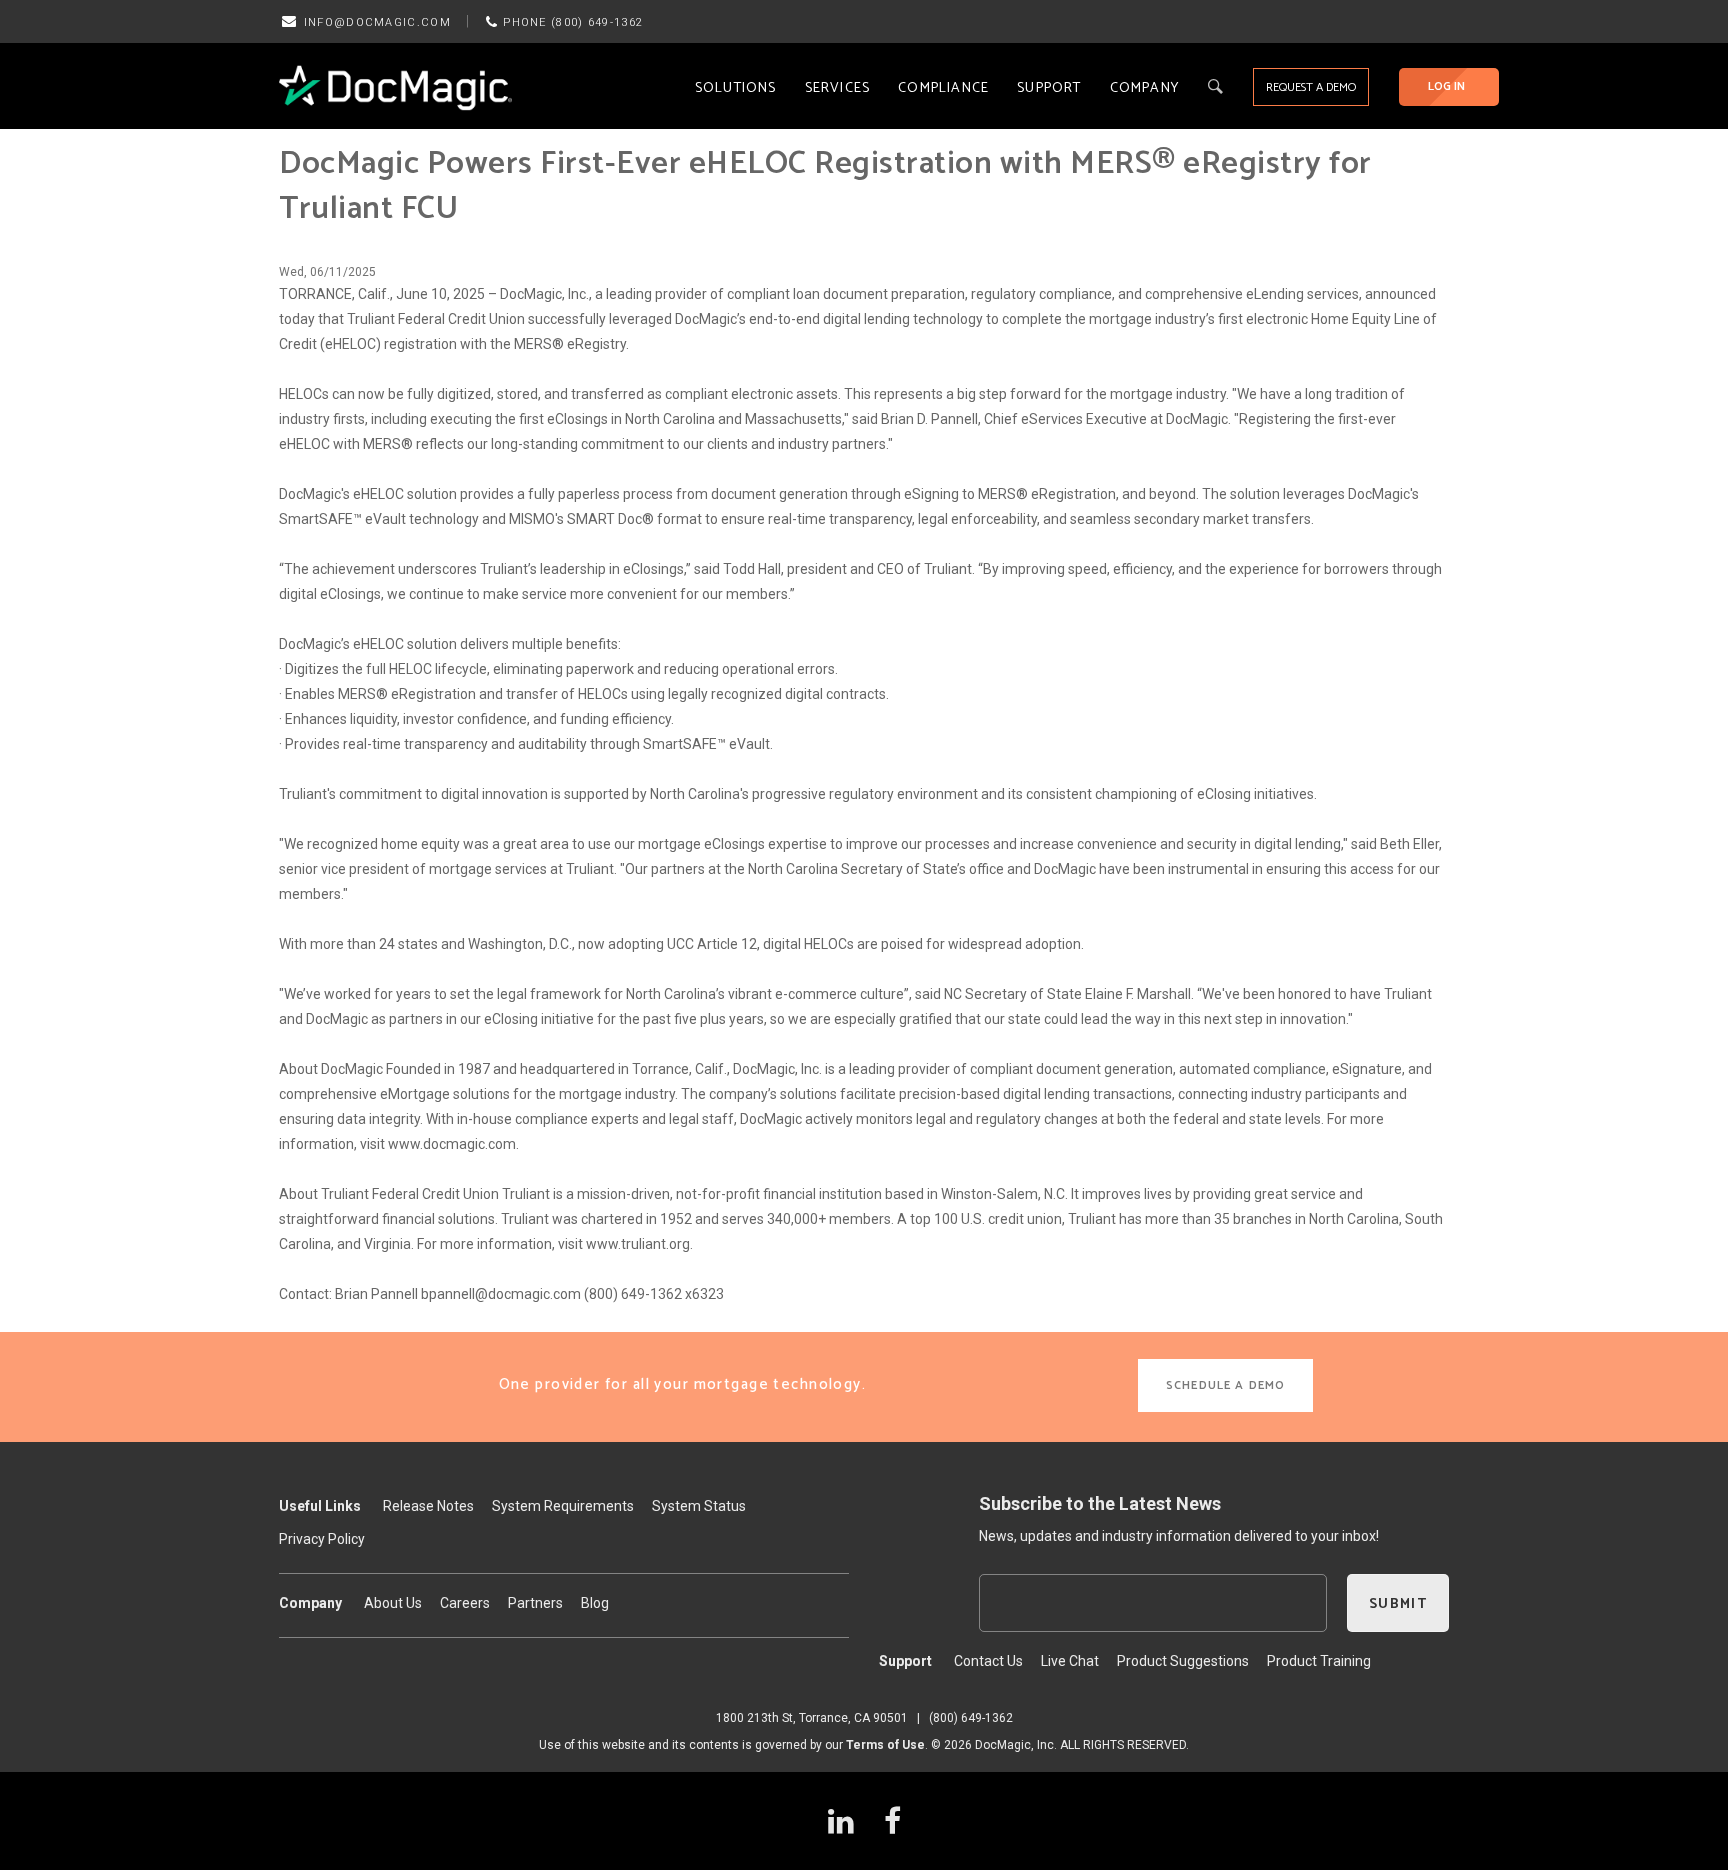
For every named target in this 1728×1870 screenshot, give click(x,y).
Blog (595, 1603)
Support (1049, 88)
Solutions (736, 88)
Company (1144, 88)
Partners (535, 1603)
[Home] (395, 87)
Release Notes (428, 1506)
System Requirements (563, 1506)
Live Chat (1070, 1661)
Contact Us (988, 1661)
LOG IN (1446, 86)
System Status (699, 1506)
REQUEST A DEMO (1311, 87)
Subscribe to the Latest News (1100, 1503)
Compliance (943, 88)
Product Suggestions (1183, 1661)
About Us (393, 1603)
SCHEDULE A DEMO (1225, 1385)
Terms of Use (885, 1745)
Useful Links (320, 1506)
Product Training (1319, 1661)
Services (838, 88)
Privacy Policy (322, 1539)
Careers (465, 1603)
